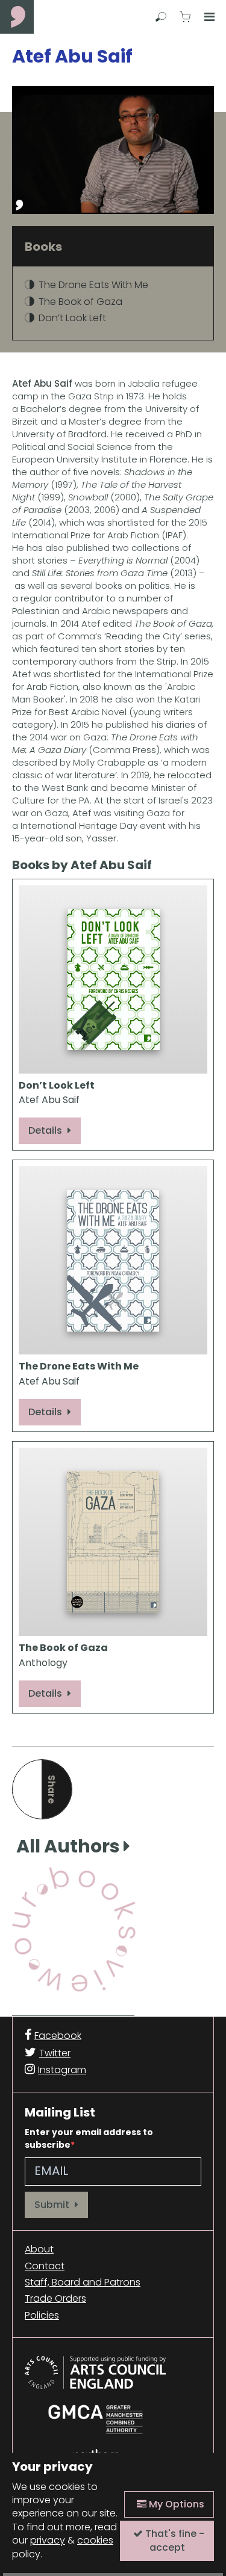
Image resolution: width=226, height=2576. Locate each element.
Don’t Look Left (72, 318)
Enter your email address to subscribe (89, 2138)
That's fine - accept (174, 2540)
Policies (42, 2316)
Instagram (62, 2070)
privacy (48, 2540)
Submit (53, 2205)
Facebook (58, 2036)
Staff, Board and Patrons (83, 2282)
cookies (95, 2540)
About (39, 2249)
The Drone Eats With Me (93, 285)
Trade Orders (55, 2299)
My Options (175, 2504)
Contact (45, 2266)
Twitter (55, 2053)
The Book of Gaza (80, 302)
